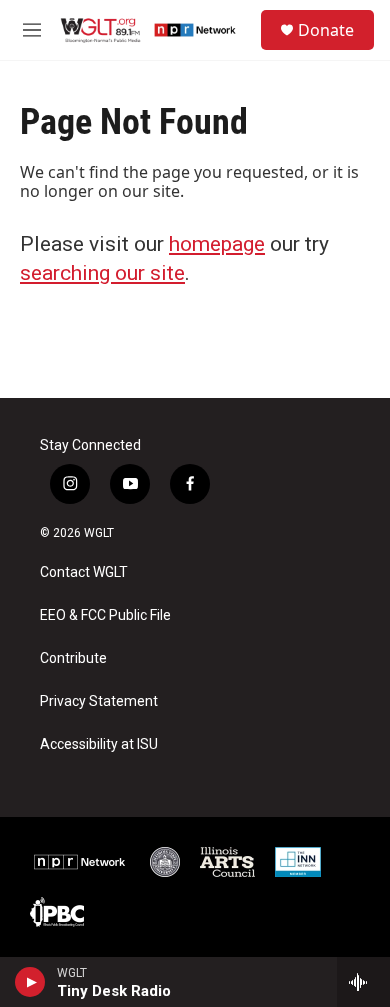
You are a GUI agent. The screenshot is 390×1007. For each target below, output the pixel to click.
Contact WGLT (84, 572)
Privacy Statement (99, 701)
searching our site (102, 273)
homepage (217, 244)
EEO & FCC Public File (105, 615)
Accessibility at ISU (99, 744)
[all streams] (363, 982)
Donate (326, 30)
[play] (30, 982)
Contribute (73, 658)
